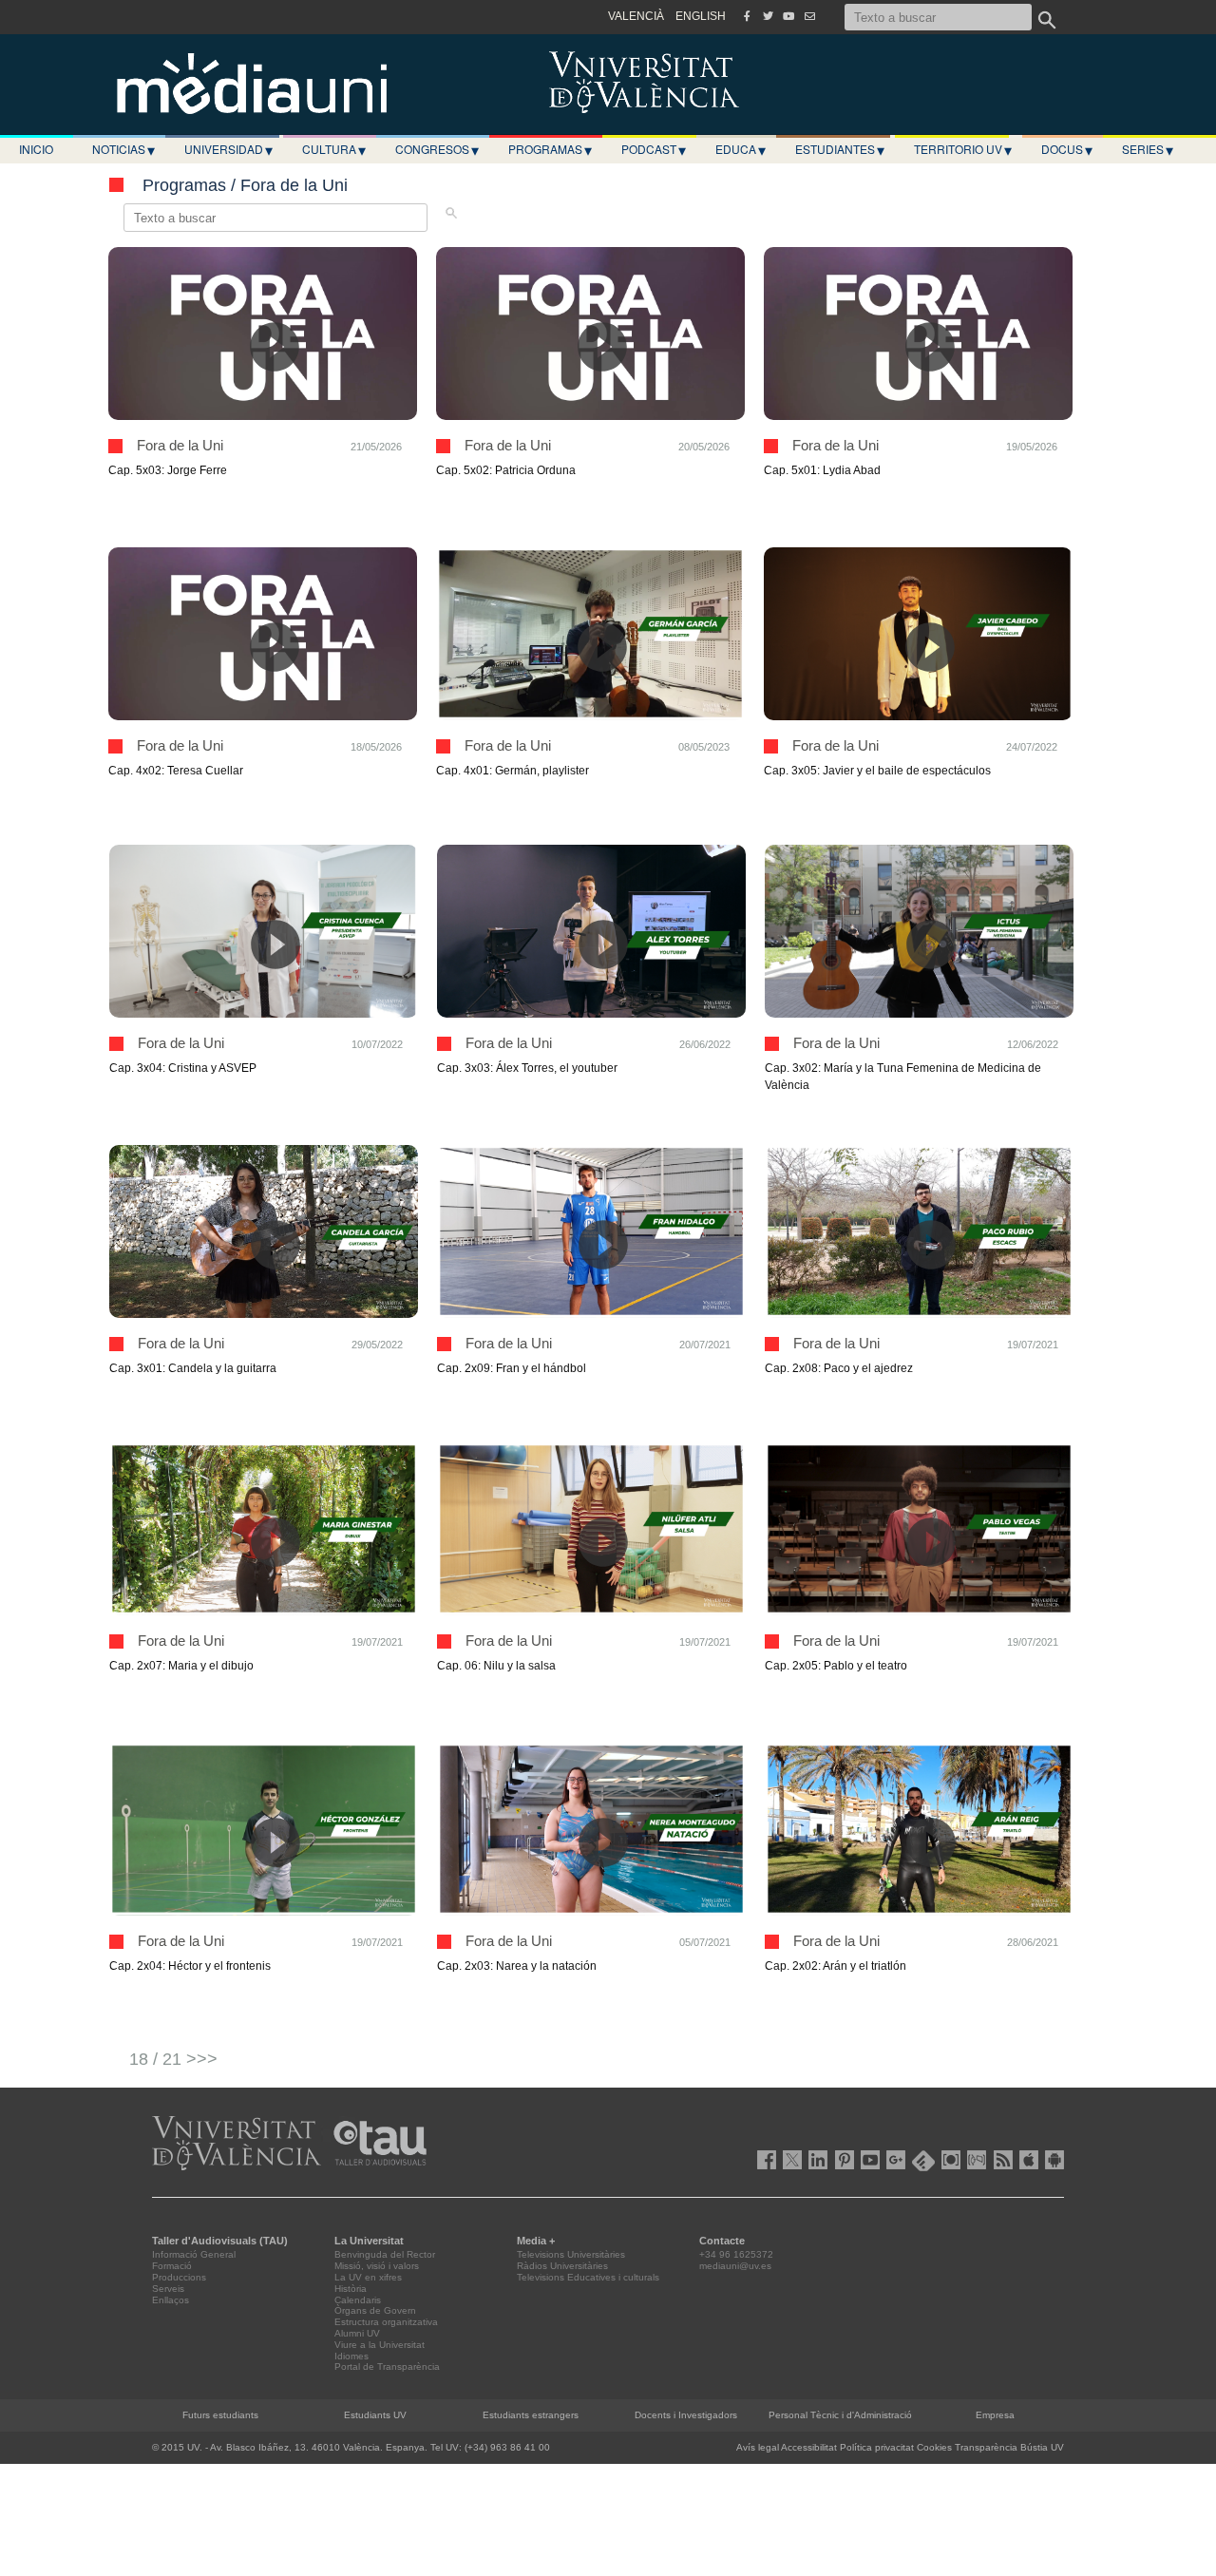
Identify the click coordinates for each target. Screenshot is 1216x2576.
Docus (1067, 149)
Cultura (334, 149)
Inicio (36, 149)
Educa (741, 149)
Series (1148, 149)
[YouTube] (788, 16)
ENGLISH (701, 16)
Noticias (123, 149)
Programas (550, 149)
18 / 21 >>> (173, 2059)
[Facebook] (747, 16)
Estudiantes (840, 149)
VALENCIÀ (636, 16)
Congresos (437, 149)
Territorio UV (963, 149)
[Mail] (809, 16)
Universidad (228, 149)
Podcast (654, 149)
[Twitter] (768, 16)
